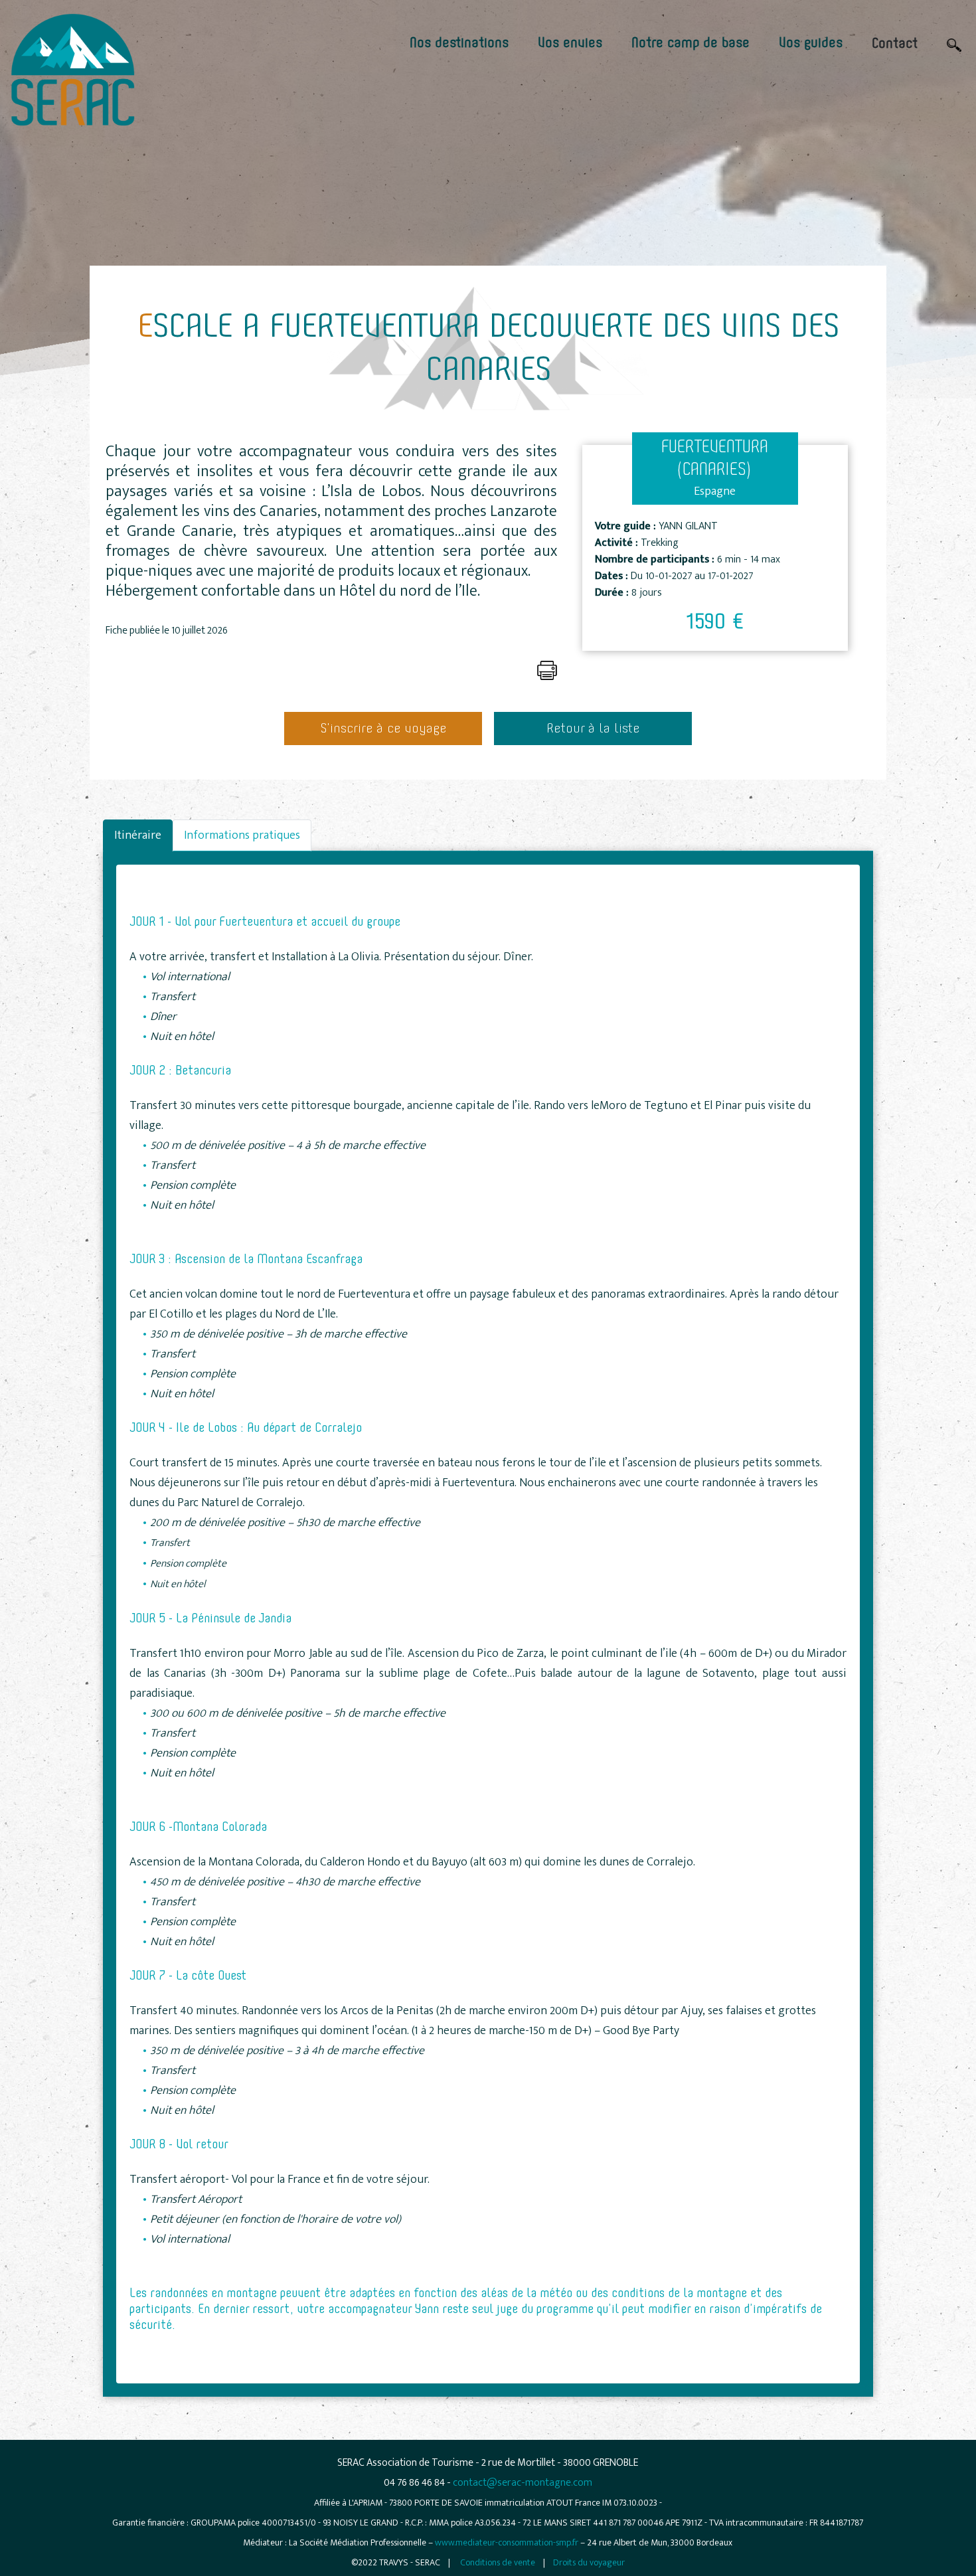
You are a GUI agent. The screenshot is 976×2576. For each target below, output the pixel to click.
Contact (895, 44)
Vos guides (811, 43)
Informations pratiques (242, 835)
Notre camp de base (691, 43)
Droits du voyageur (589, 2562)
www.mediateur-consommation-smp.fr (507, 2542)
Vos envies (570, 43)
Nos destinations (459, 43)
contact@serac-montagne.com (523, 2483)
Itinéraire (138, 835)
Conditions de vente (498, 2562)
